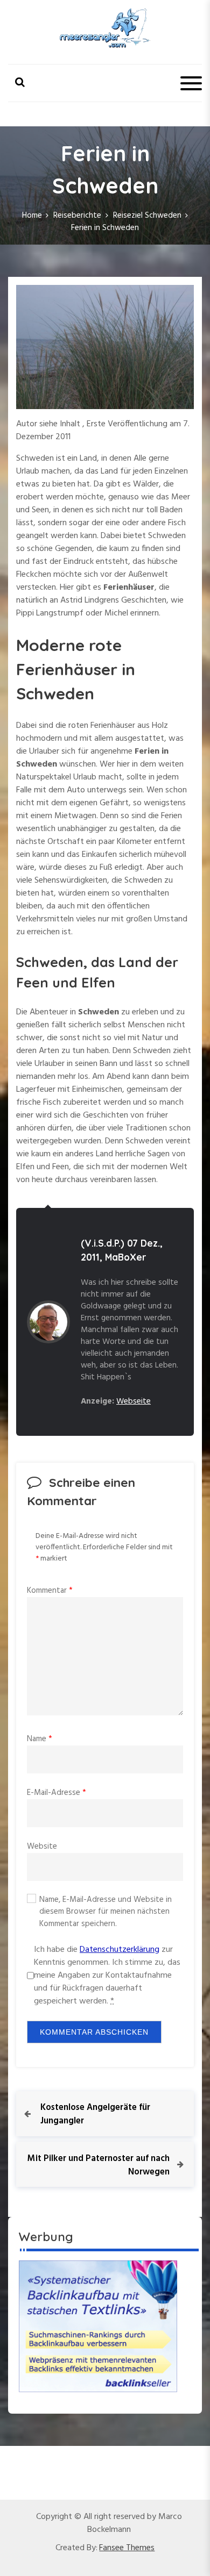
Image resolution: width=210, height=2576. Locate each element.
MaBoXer (126, 1257)
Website (42, 1847)
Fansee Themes (127, 2548)
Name (40, 1739)
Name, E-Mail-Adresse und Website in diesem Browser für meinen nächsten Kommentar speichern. (106, 1912)
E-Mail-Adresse (57, 1793)
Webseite (134, 1401)
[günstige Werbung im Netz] (98, 2326)
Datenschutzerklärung (120, 1950)
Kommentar (50, 1591)
